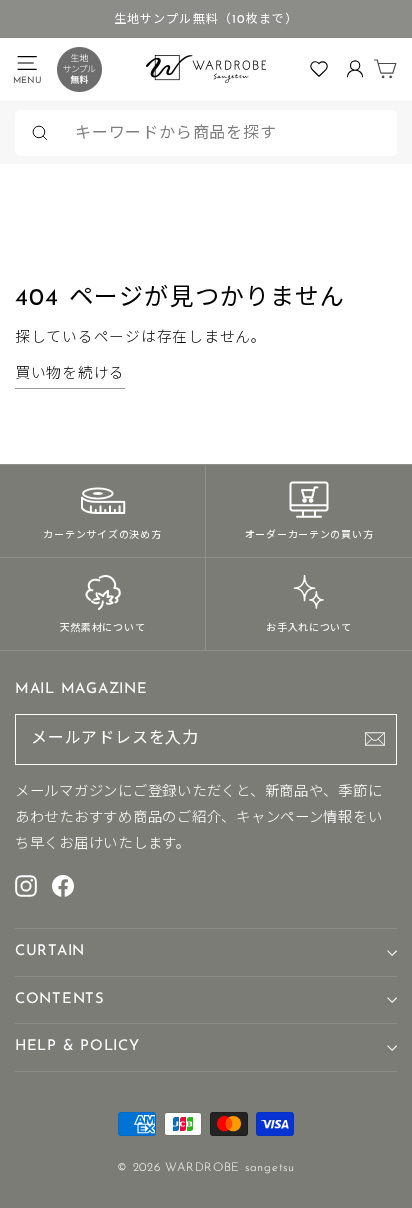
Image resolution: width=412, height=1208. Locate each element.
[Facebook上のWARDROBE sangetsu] (63, 885)
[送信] (375, 739)
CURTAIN (50, 951)
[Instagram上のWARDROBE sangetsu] (26, 885)
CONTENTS (60, 999)
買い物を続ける (70, 374)
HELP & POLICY (77, 1046)
